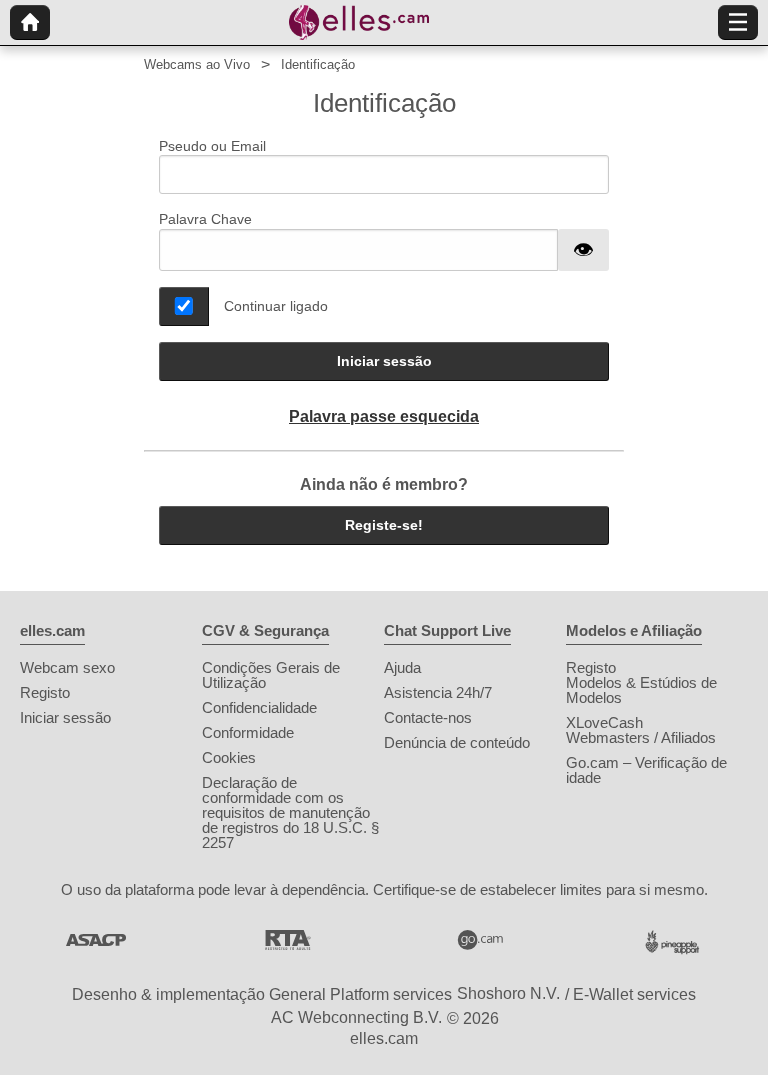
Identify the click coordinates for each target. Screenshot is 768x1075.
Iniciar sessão (384, 361)
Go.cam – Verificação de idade (646, 770)
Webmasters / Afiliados (641, 737)
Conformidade (248, 732)
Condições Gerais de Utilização (271, 675)
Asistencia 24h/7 (438, 692)
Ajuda (402, 667)
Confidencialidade (259, 707)
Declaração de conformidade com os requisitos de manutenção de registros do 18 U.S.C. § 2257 (290, 812)
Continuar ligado (276, 306)
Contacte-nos (428, 717)
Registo (45, 692)
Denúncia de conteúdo (457, 742)
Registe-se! (384, 525)
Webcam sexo (67, 667)
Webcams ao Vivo (197, 64)
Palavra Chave (205, 219)
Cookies (229, 757)
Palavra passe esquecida (384, 416)
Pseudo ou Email (212, 146)
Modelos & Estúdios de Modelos (641, 690)
